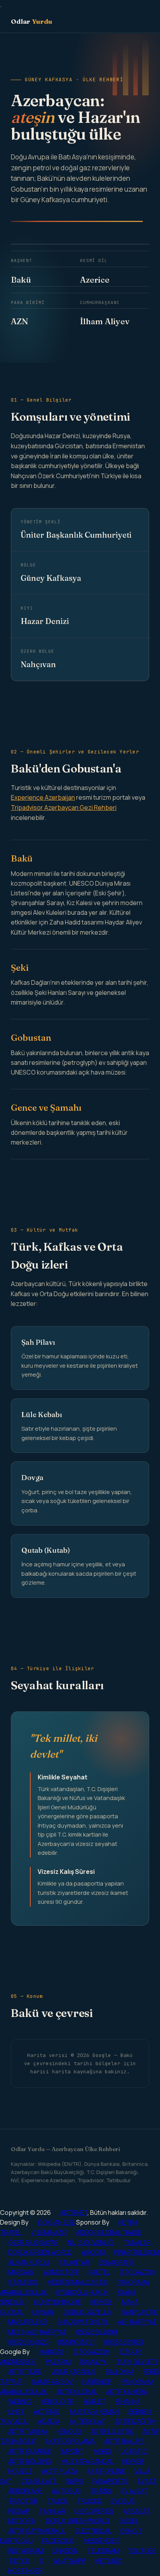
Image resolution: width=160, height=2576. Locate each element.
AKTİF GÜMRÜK (30, 2451)
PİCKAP (19, 2511)
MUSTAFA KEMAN (94, 2412)
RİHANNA (128, 2401)
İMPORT (72, 2451)
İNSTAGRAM (26, 2551)
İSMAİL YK (93, 2362)
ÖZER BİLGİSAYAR (33, 2242)
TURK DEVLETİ (137, 2362)
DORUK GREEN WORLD (40, 2252)
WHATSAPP (69, 2561)
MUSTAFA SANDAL (87, 2461)
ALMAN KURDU (29, 2262)
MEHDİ (102, 2451)
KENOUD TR (57, 2401)
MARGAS (21, 2272)
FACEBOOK (58, 2541)
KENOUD (69, 2431)
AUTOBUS (66, 2491)
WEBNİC (20, 2401)
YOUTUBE (142, 2551)
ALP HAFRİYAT (137, 2322)
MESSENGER (101, 2541)
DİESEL (129, 2521)
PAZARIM (58, 2362)
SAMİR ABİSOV (52, 2382)
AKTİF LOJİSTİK (112, 2431)
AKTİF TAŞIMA (28, 2431)
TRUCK (57, 2501)
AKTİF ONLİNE (106, 2471)
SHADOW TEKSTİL (83, 2322)
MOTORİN (22, 2521)
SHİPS (75, 2481)
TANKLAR (52, 2511)
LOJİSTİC (134, 2451)
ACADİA (49, 2421)
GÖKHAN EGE (57, 2222)
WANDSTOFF (61, 2272)
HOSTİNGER (25, 2571)
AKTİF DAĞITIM (135, 2421)
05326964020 (28, 2342)
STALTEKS (23, 2282)
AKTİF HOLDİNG (30, 2461)
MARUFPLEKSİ (28, 2322)
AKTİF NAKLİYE (124, 2441)
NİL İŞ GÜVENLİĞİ (91, 2242)
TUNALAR (137, 2242)
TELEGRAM (103, 2551)
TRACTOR (23, 2501)
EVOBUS (123, 2501)
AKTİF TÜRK (25, 2372)
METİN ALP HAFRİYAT (37, 2332)
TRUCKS (89, 2501)
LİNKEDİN (65, 2551)
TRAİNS (101, 2491)
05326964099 (97, 2332)
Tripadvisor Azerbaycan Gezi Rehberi (64, 807)
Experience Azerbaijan (43, 797)
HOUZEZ (20, 2471)
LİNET (16, 2412)
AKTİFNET (74, 2212)
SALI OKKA (120, 2372)
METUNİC (108, 2561)
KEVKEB (101, 2302)
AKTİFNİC (47, 2412)
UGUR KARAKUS (73, 2372)
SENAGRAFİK (117, 2262)
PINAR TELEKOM (137, 2252)
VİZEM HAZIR (49, 2232)
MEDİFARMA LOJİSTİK (77, 2282)
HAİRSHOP (97, 2382)
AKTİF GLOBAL (77, 2392)
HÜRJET (95, 2401)
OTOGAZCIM (138, 2272)
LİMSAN (43, 2312)
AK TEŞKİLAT (87, 2421)
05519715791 (76, 2342)
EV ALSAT (134, 2491)
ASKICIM (93, 2252)
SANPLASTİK (139, 2312)
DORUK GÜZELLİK (88, 2312)
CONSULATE (39, 2481)
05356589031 (124, 2342)
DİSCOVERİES (94, 2511)
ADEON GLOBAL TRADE (109, 2232)
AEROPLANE (25, 2491)
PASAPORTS (110, 2481)
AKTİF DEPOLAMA (70, 2441)
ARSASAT (137, 2511)
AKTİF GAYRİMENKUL (37, 2531)
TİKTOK (19, 2561)
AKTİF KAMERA (127, 2392)
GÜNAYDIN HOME (57, 2302)
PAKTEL (99, 2272)
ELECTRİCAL (93, 2531)
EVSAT (147, 2481)
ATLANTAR (74, 2262)
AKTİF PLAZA (60, 2471)
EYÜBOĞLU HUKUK (82, 2292)
